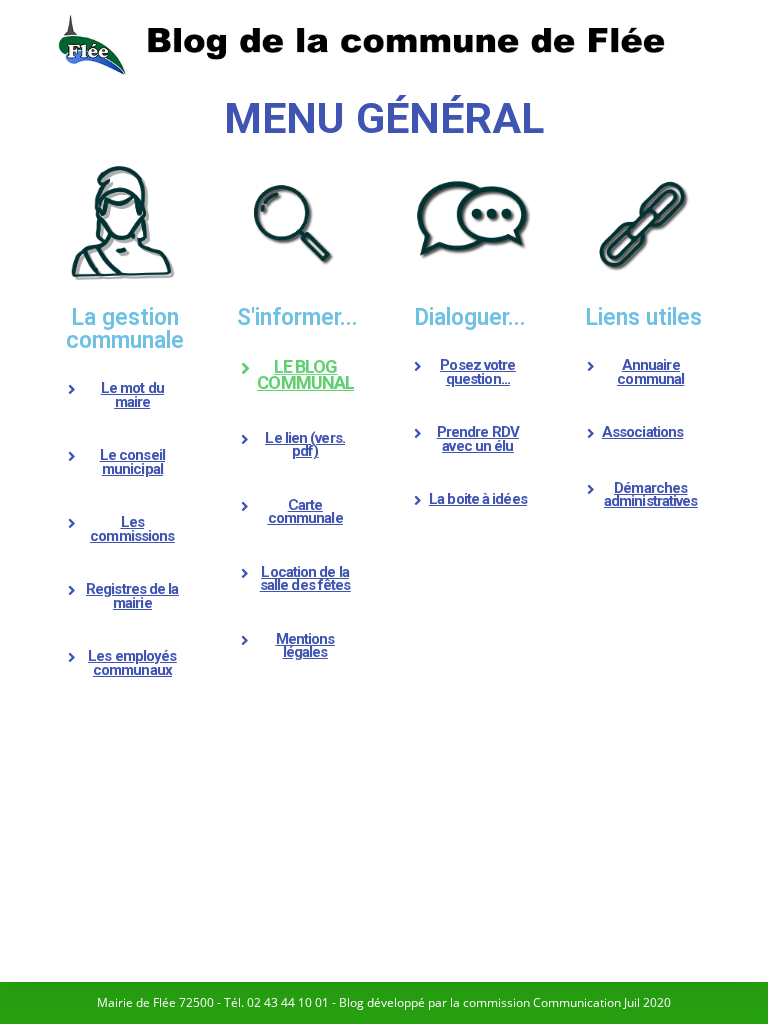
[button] (124, 395)
